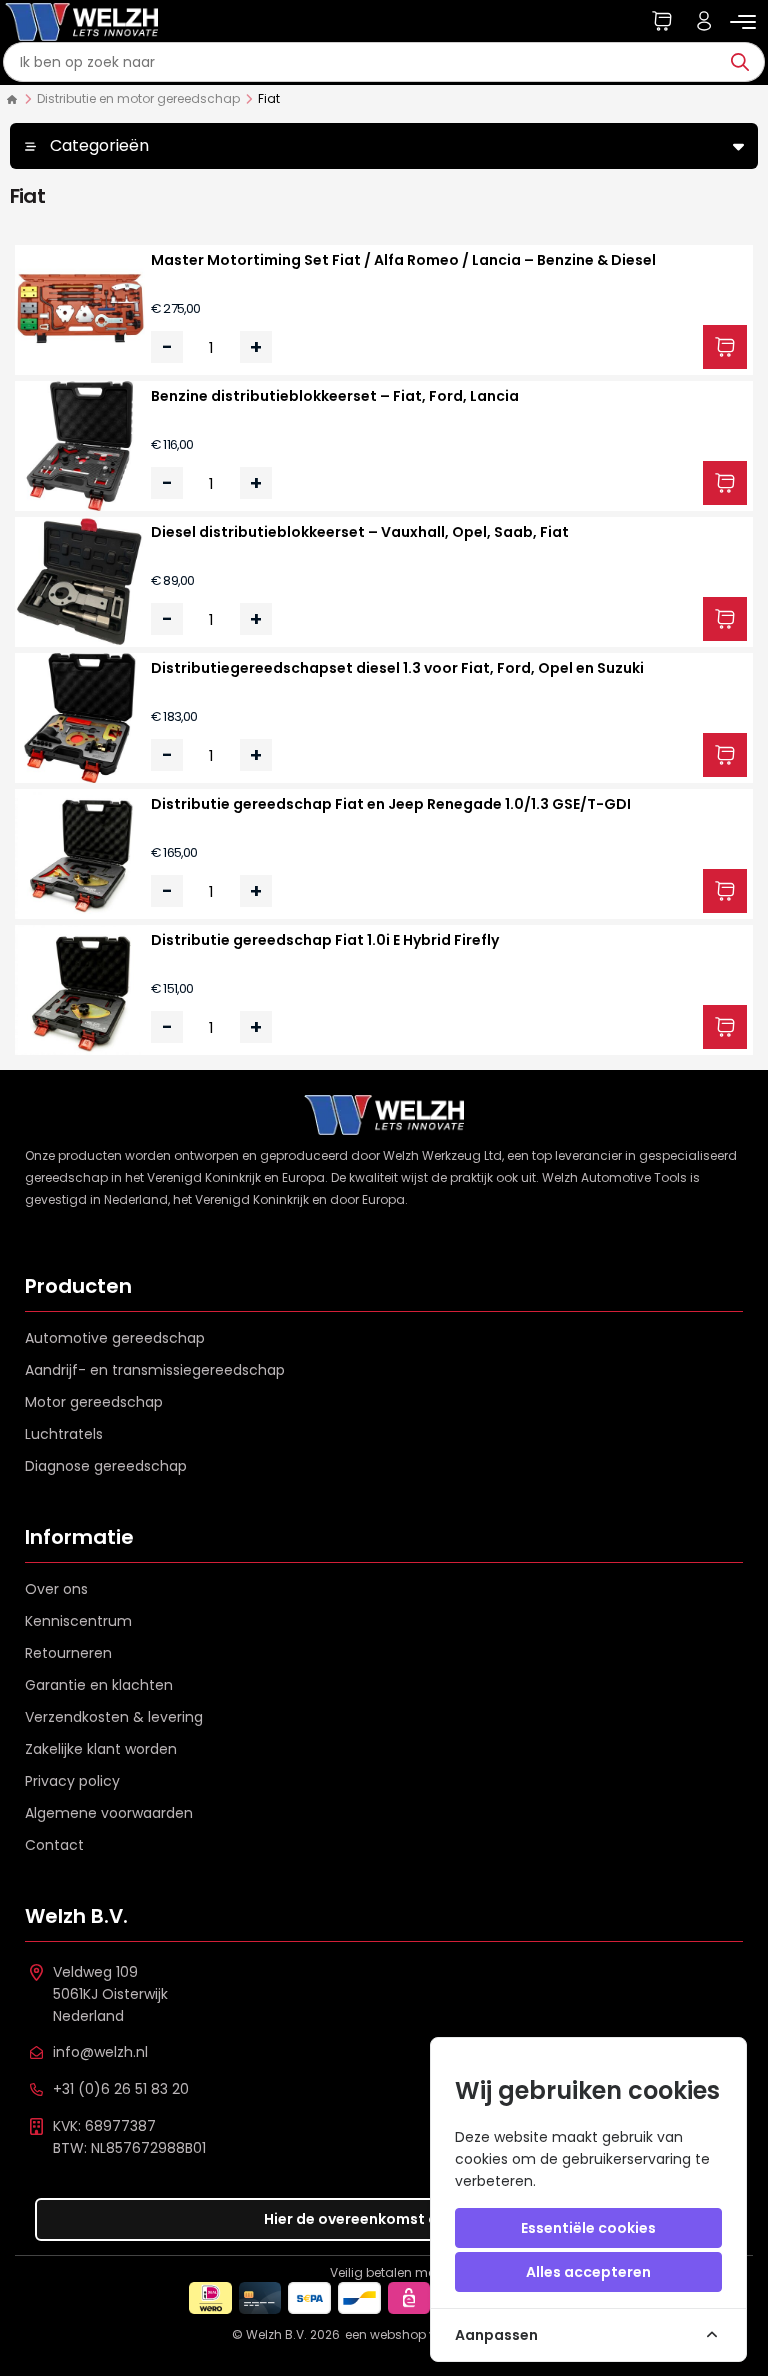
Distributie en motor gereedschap (138, 98)
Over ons (56, 1589)
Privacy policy (72, 1781)
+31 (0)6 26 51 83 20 (121, 2089)
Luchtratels (64, 1434)
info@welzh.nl (100, 2052)
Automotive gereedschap (115, 1338)
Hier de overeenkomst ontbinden (384, 2219)
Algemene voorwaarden (109, 1813)
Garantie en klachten (99, 1685)
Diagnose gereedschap (106, 1466)
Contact (54, 1845)
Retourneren (68, 1653)
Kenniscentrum (78, 1621)
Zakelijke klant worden (101, 1749)
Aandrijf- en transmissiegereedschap (155, 1370)
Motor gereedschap (94, 1402)
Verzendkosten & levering (114, 1717)
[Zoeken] (745, 62)
